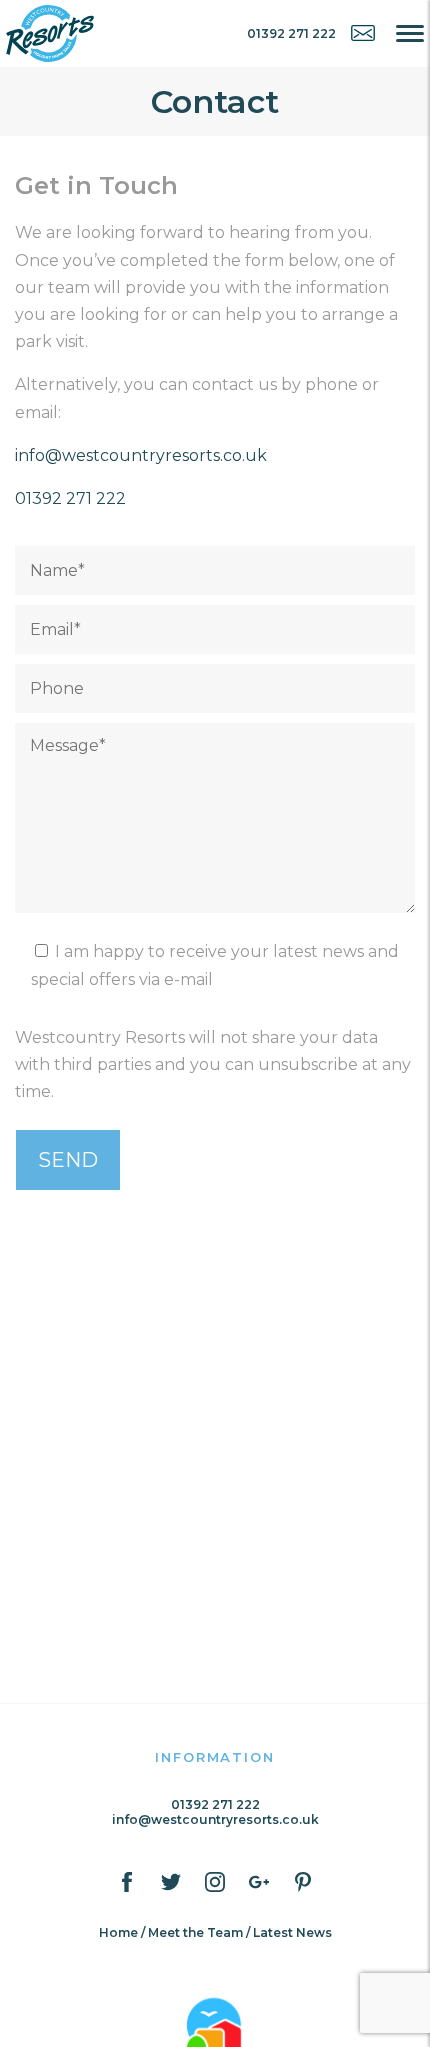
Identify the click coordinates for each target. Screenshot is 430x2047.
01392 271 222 (70, 498)
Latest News (292, 1932)
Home (118, 1932)
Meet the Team (195, 1932)
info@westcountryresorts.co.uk (141, 455)
